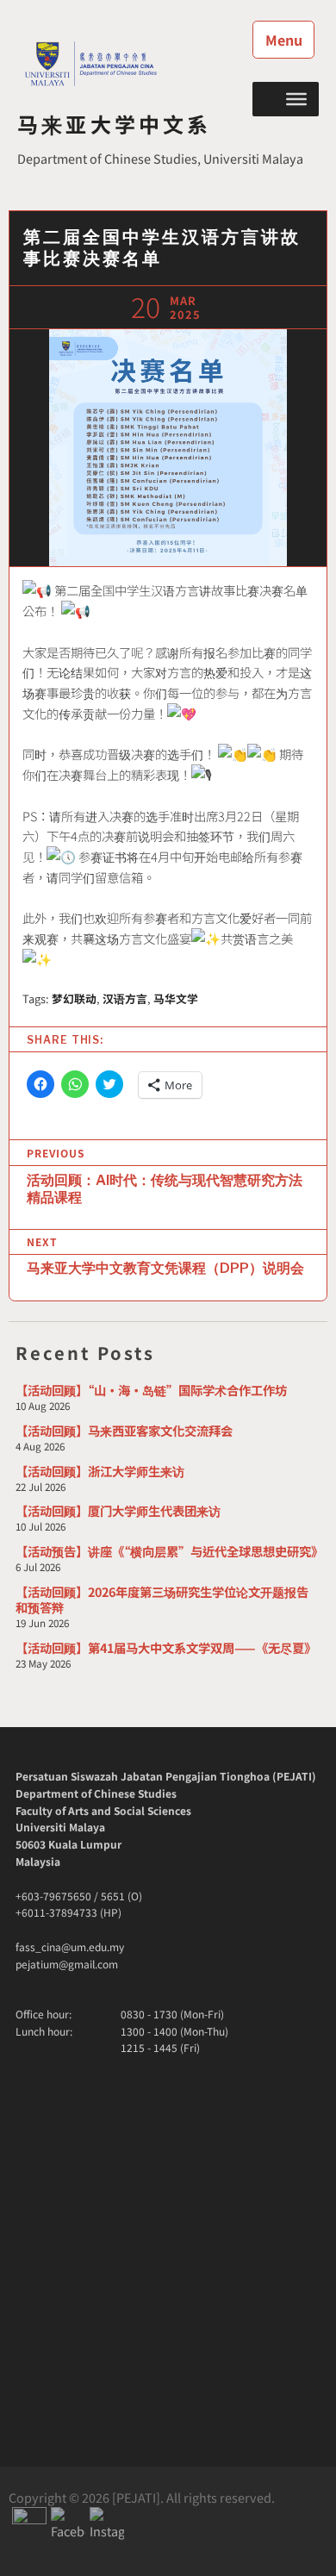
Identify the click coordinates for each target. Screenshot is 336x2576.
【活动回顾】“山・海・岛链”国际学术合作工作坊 (151, 1390)
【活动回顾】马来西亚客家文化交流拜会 (124, 1430)
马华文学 (176, 998)
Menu (284, 40)
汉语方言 (125, 998)
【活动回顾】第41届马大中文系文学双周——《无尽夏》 (166, 1647)
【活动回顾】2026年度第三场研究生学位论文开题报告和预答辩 (162, 1599)
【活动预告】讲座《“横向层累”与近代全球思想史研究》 (169, 1551)
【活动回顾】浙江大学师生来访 (100, 1471)
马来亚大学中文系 (115, 124)
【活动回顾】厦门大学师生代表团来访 (118, 1510)
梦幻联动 (74, 998)
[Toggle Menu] (296, 98)
